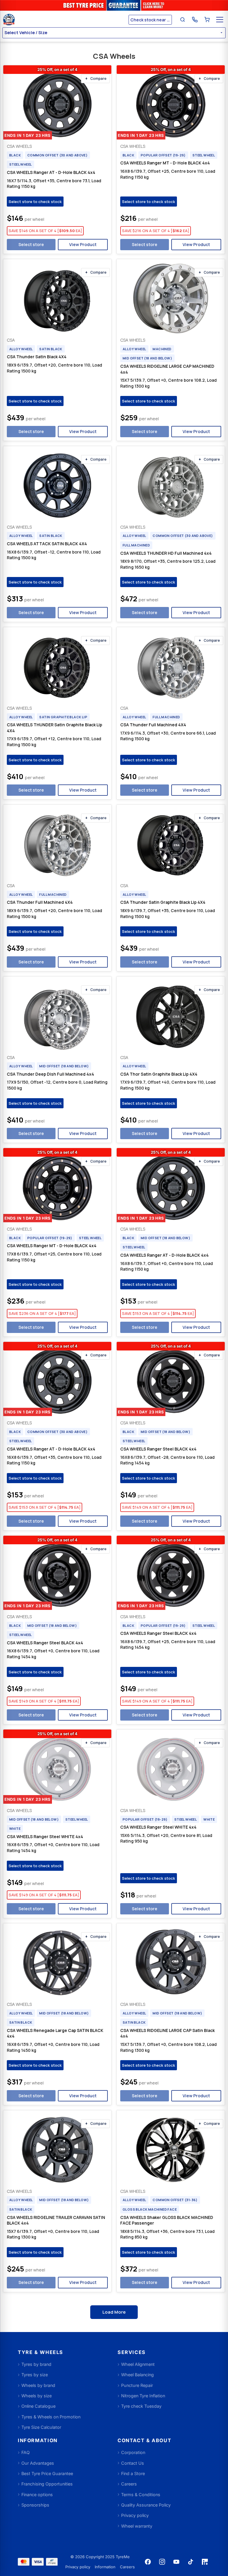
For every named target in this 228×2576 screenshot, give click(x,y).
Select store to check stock (35, 202)
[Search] (183, 20)
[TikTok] (191, 2562)
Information (105, 2567)
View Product (83, 244)
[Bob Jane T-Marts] (65, 20)
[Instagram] (162, 2562)
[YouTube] (176, 2562)
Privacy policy (78, 2567)
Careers (127, 2567)
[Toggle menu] (220, 20)
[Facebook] (148, 2562)
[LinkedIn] (205, 2562)
